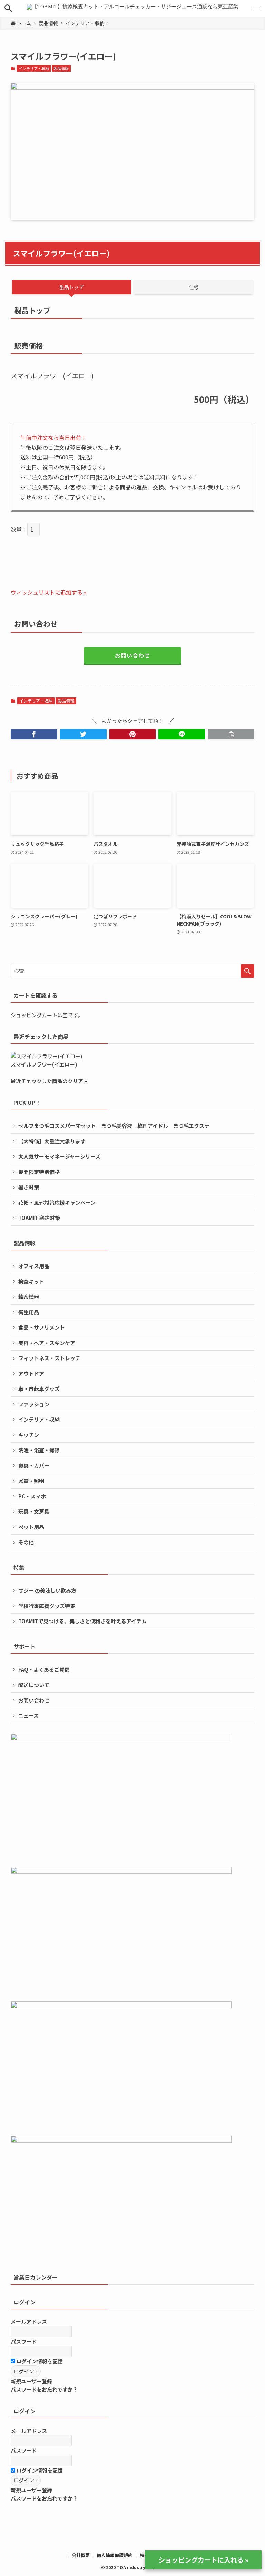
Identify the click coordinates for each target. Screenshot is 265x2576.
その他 (26, 1542)
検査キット (31, 1281)
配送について (34, 1685)
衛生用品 (29, 1312)
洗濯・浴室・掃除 (39, 1450)
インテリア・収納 (34, 68)
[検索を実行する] (247, 971)
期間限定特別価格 (39, 1172)
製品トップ (71, 287)
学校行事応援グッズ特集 (47, 1606)
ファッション (34, 1404)
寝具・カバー (34, 1466)
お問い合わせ (132, 655)
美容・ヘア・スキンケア (47, 1343)
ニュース (28, 1715)
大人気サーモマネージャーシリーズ (59, 1156)
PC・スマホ (32, 1496)
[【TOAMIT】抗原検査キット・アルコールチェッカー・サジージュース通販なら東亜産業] (132, 8)
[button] (8, 8)
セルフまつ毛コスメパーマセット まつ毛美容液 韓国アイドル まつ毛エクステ (114, 1126)
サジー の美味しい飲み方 (47, 1590)
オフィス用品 (34, 1266)
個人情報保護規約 (115, 2555)
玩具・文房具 (34, 1511)
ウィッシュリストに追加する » (49, 592)
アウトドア (31, 1373)
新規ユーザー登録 (31, 2381)
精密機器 (29, 1297)
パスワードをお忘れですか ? (44, 2389)
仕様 (194, 287)
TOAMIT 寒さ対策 (39, 1218)
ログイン (24, 2302)
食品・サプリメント (42, 1327)
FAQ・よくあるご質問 (44, 1670)
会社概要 (81, 2555)
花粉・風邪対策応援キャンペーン (57, 1203)
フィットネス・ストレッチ (49, 1358)
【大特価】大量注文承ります (52, 1141)
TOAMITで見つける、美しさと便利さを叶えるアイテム (82, 1621)
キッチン (29, 1435)
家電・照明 (31, 1481)
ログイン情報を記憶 (39, 2361)
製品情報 (61, 68)
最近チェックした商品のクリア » (49, 1081)
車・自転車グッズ (39, 1389)
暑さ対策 (29, 1187)
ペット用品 (31, 1527)
